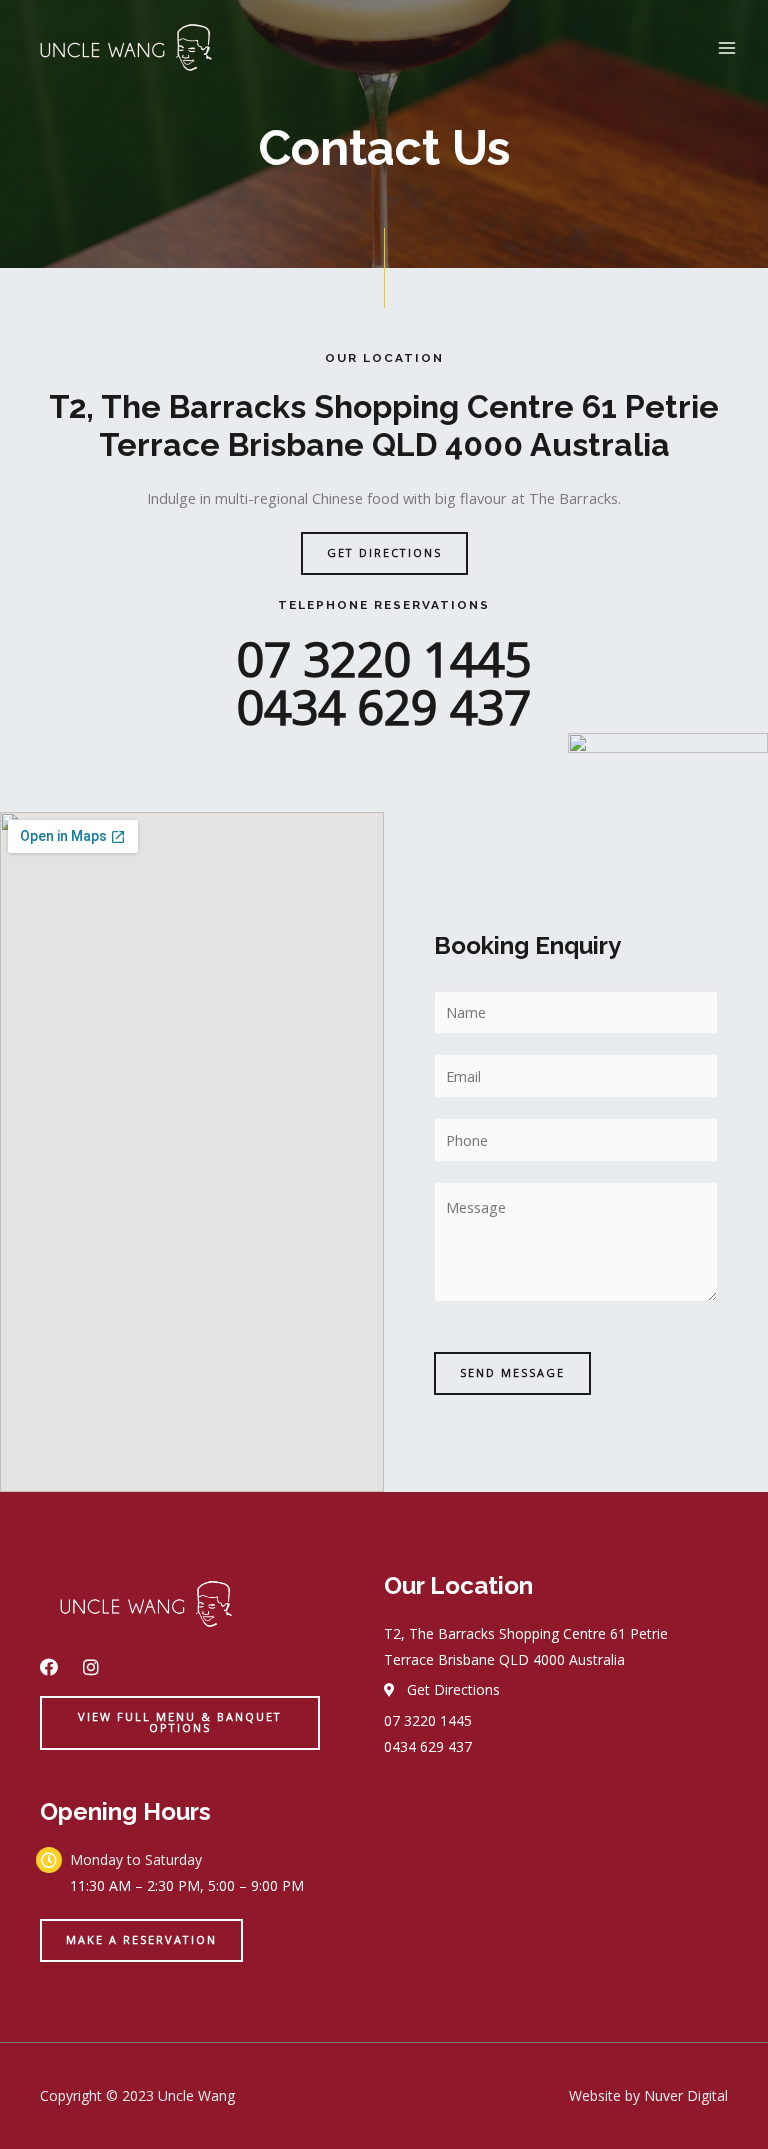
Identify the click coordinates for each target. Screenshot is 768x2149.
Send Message (512, 1372)
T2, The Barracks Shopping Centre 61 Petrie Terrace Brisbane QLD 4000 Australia (384, 425)
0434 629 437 (384, 706)
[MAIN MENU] (727, 48)
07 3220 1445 (384, 658)
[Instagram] (91, 1667)
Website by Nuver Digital (648, 2095)
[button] (384, 553)
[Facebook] (49, 1667)
